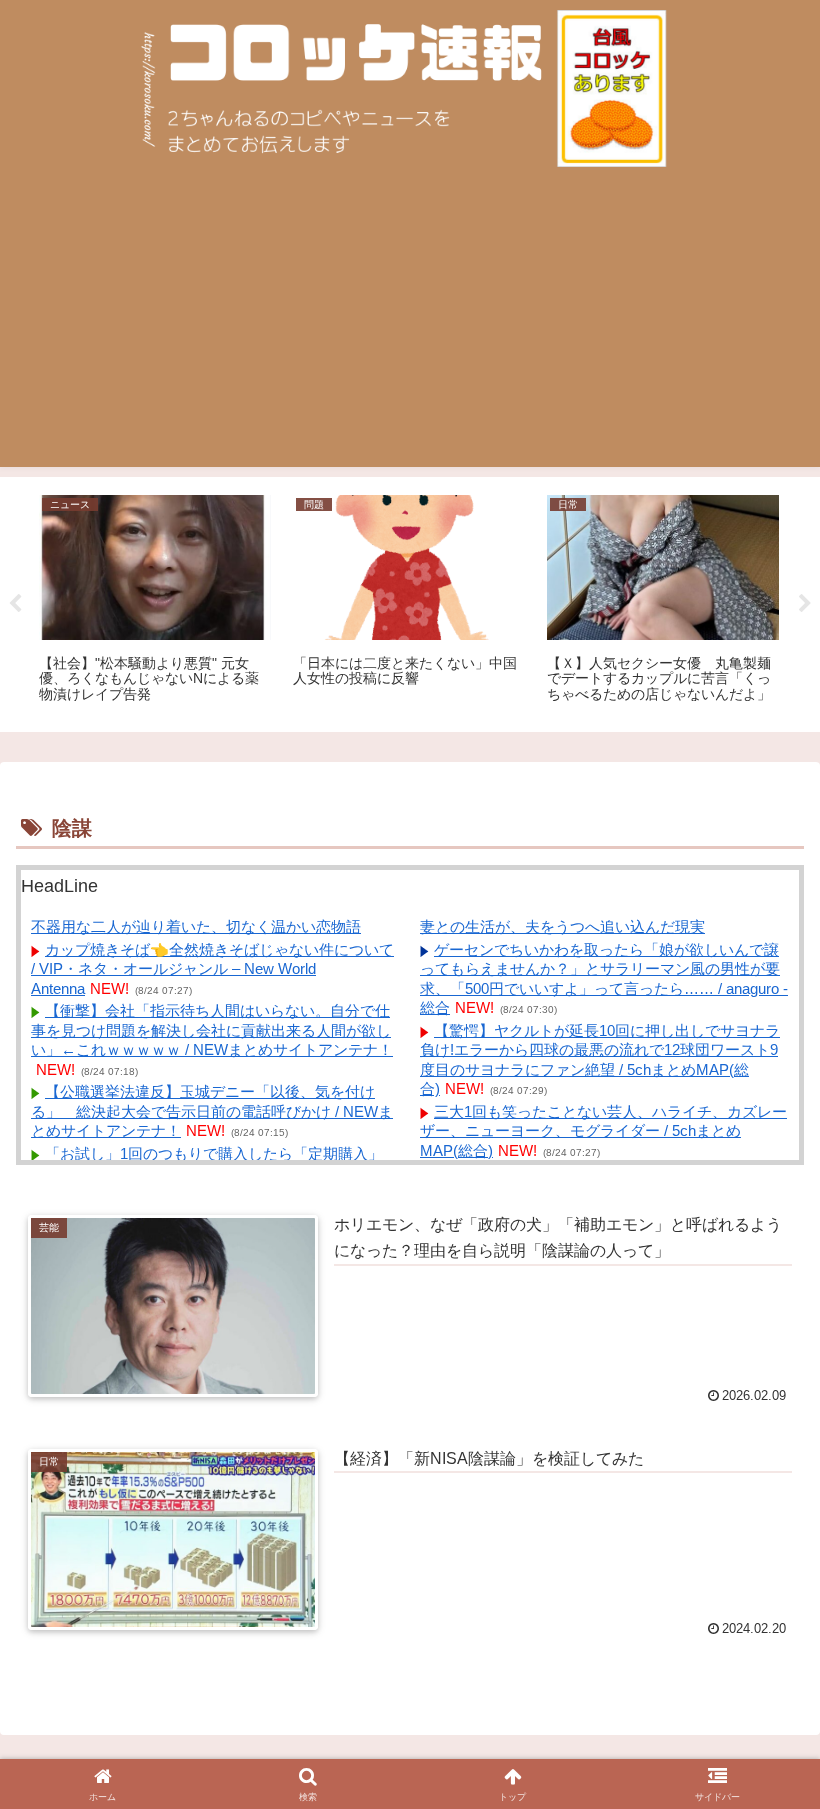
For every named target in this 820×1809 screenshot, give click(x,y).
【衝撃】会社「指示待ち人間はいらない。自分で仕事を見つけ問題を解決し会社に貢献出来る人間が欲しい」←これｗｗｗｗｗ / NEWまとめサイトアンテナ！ (212, 1030)
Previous (15, 604)
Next (805, 604)
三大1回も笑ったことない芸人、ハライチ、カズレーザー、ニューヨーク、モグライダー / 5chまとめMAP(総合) (603, 1131)
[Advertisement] (410, 327)
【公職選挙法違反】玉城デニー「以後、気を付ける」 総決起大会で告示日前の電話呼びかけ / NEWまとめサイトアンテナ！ (212, 1111)
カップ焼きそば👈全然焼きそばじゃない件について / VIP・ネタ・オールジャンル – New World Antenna (212, 969)
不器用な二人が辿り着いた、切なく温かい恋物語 (196, 926)
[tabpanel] (155, 601)
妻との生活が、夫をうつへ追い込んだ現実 (562, 926)
